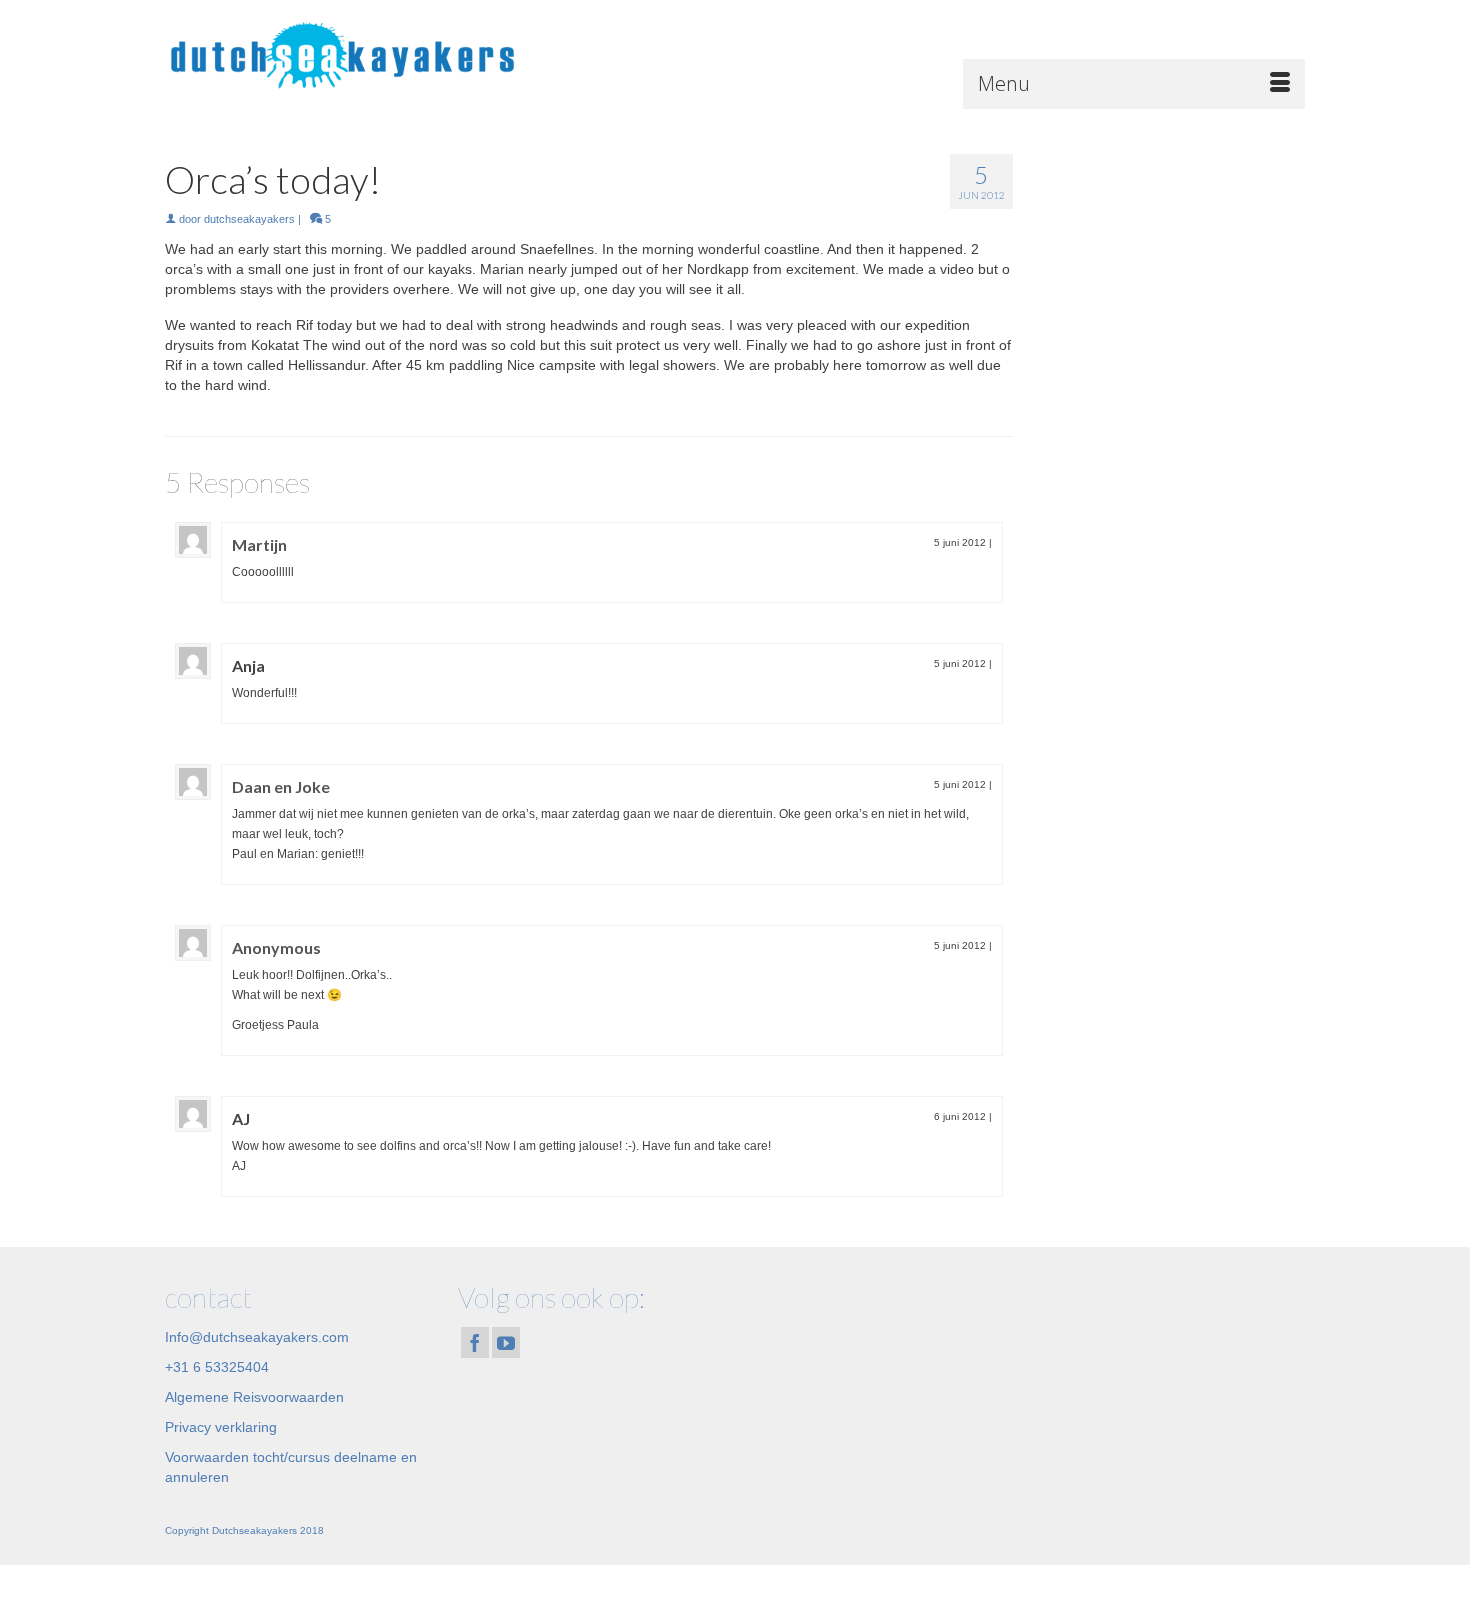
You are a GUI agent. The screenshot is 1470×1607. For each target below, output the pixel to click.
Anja (248, 665)
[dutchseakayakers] (345, 54)
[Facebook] (475, 1342)
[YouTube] (506, 1342)
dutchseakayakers (249, 219)
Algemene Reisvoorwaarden (254, 1397)
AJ (241, 1118)
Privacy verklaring (221, 1427)
